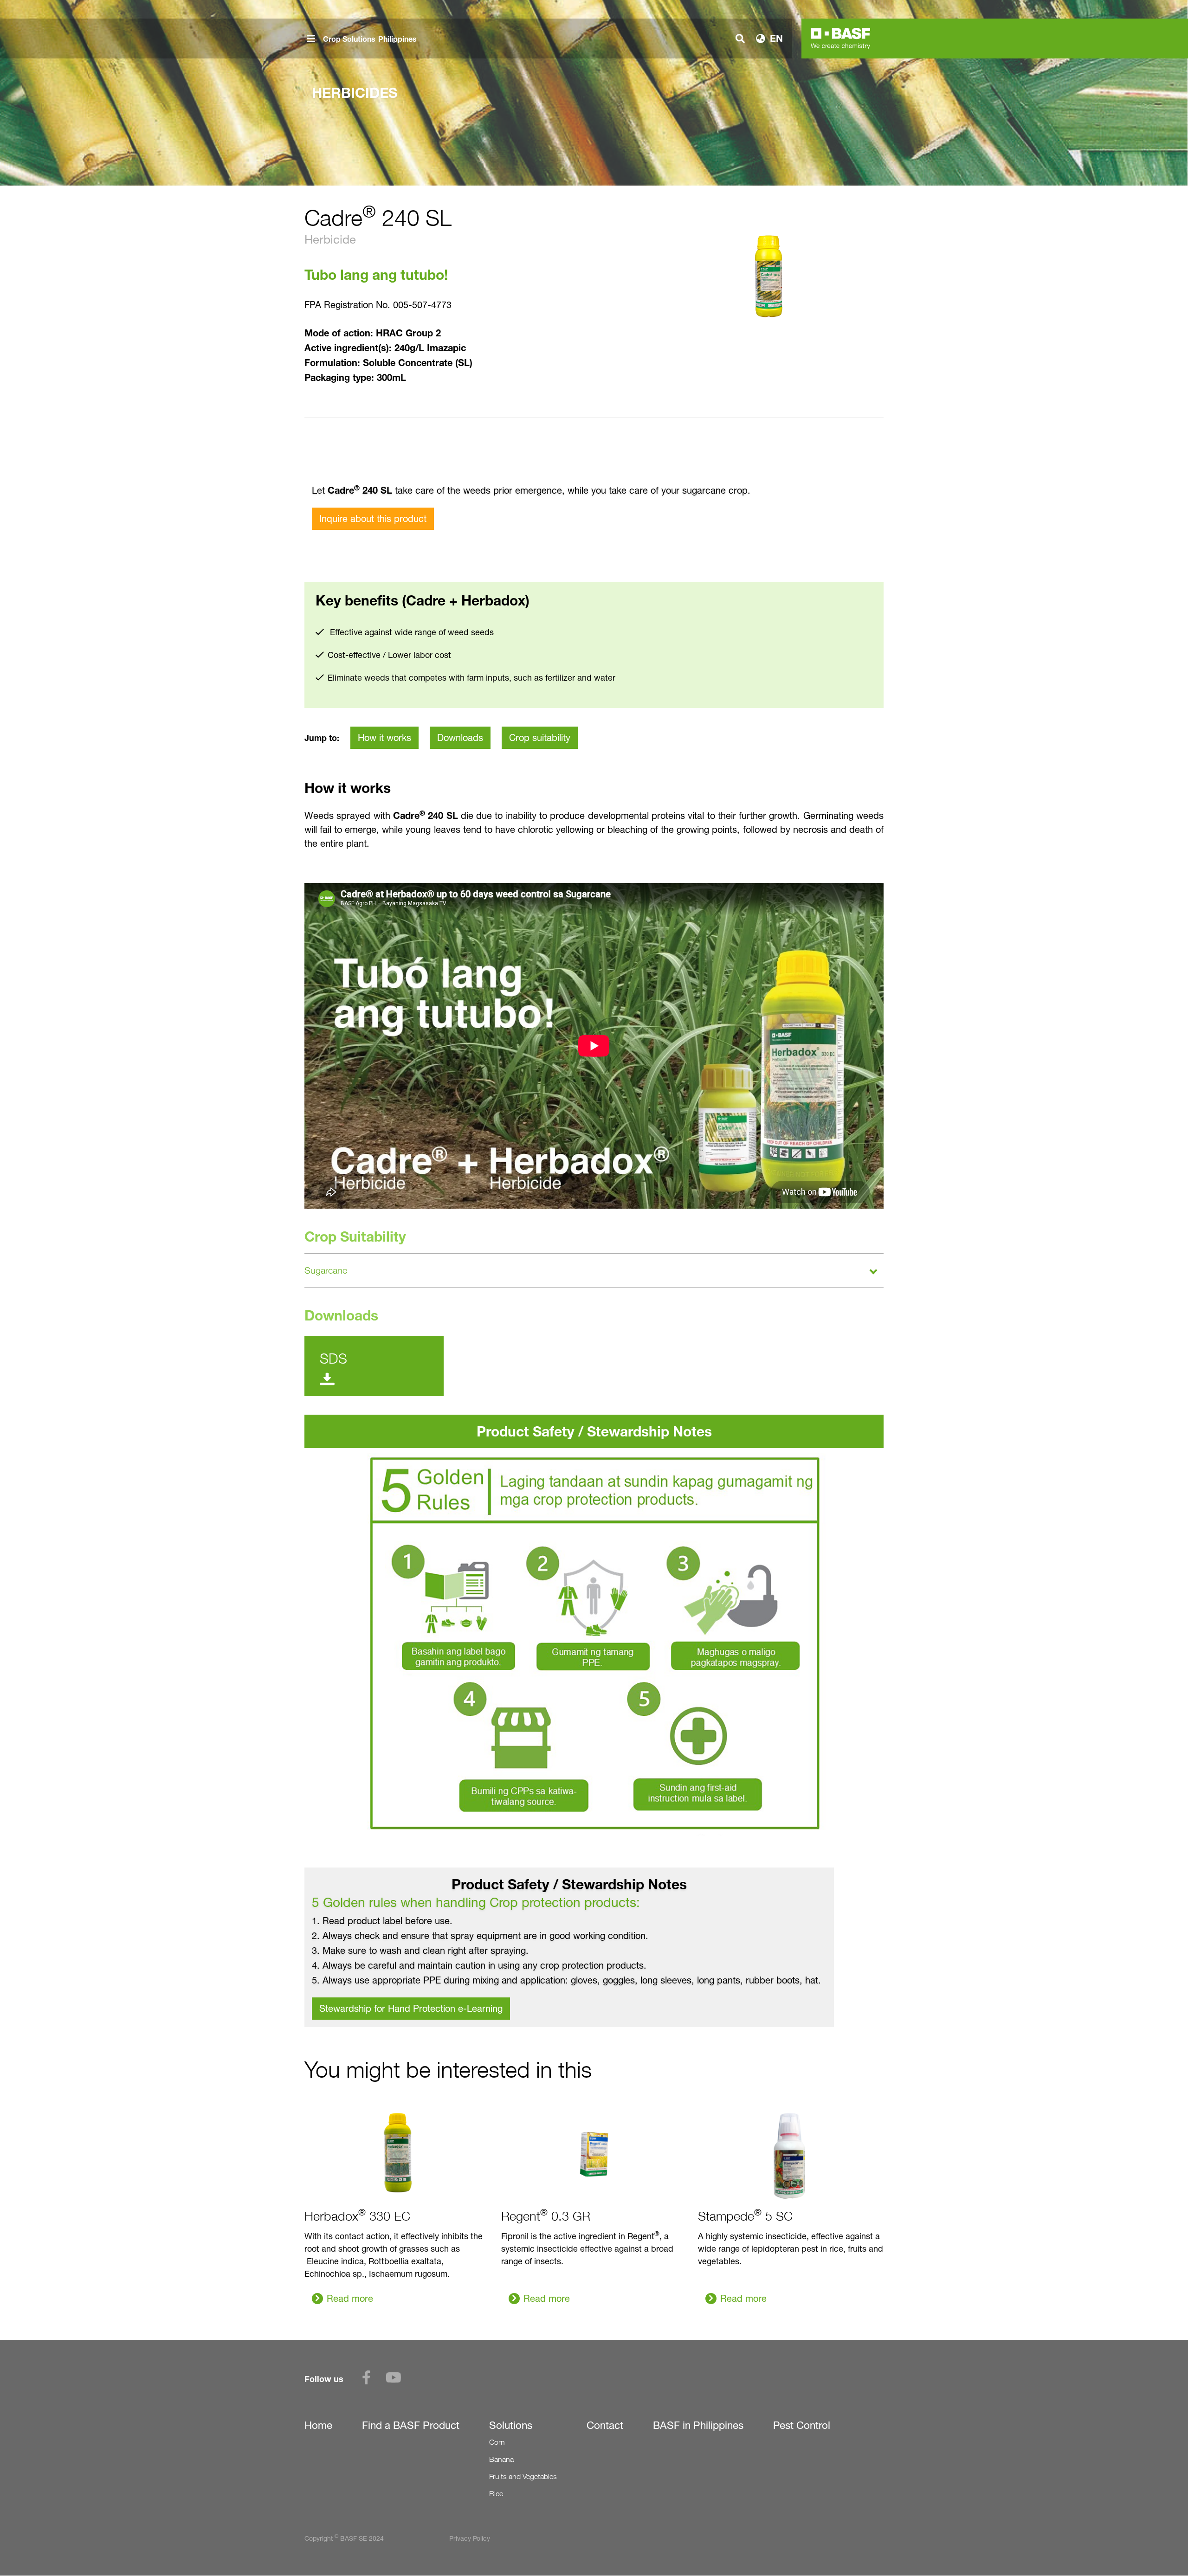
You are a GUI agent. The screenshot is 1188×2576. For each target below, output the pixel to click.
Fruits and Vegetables (523, 2476)
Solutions (511, 2425)
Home (318, 2425)
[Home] (840, 39)
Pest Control (802, 2425)
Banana (501, 2459)
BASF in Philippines (698, 2425)
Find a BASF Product (411, 2425)
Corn (497, 2442)
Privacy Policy (470, 2538)
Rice (496, 2494)
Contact (605, 2425)
